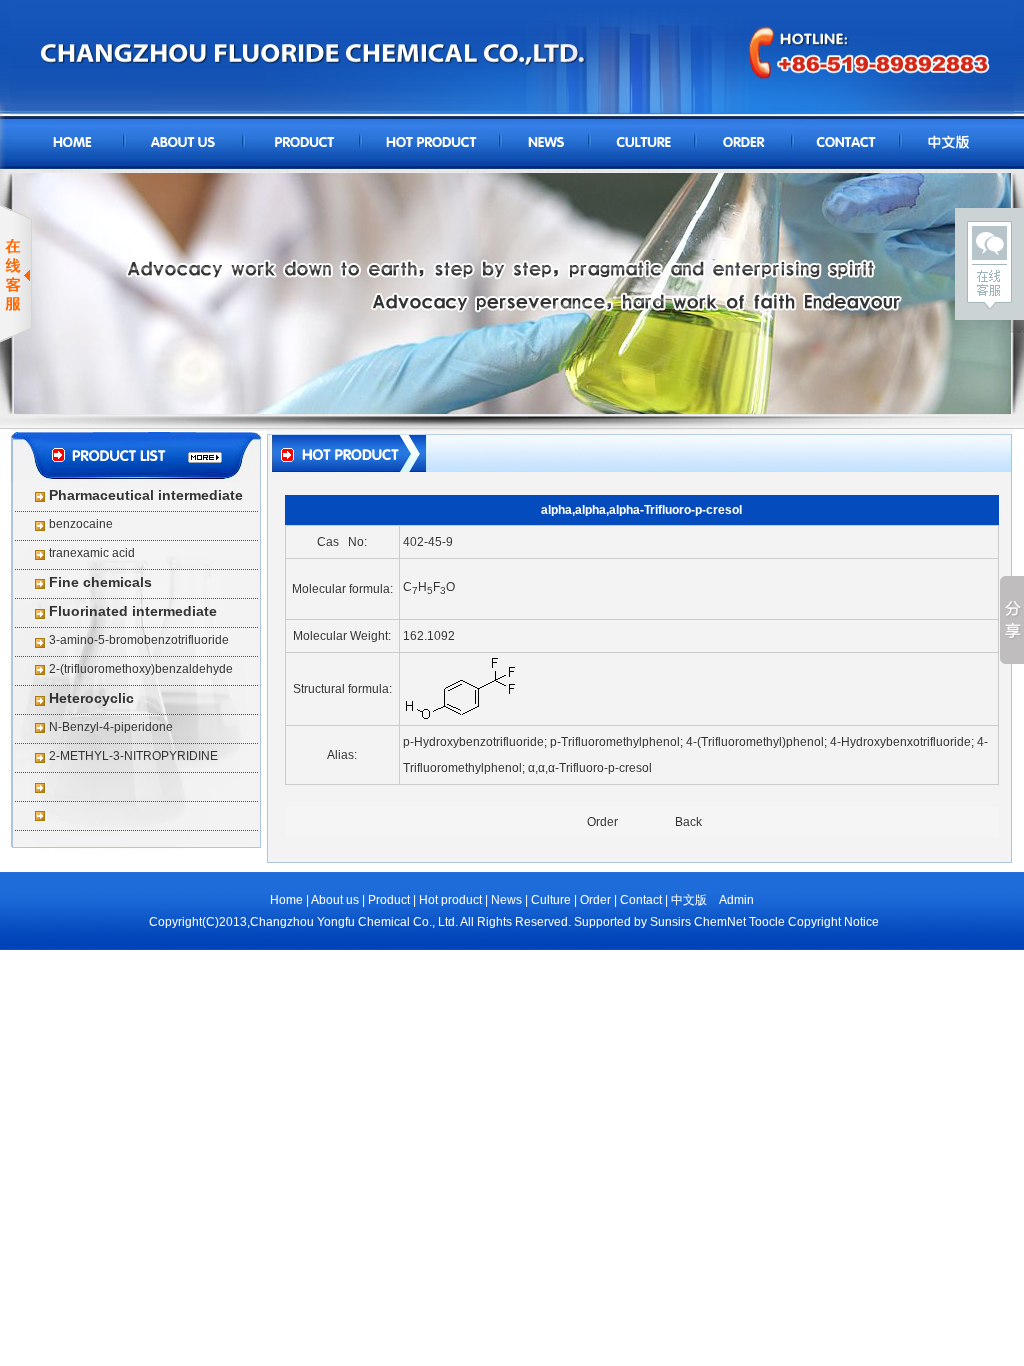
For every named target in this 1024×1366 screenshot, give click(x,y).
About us (336, 900)
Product (389, 900)
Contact (641, 900)
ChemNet (720, 922)
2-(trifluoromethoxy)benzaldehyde (141, 669)
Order (602, 822)
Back (688, 822)
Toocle (767, 922)
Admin (736, 900)
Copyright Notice (833, 922)
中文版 (689, 900)
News (506, 900)
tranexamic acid (92, 553)
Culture (551, 900)
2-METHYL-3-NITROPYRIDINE (133, 756)
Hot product (452, 900)
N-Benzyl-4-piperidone (111, 727)
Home (286, 900)
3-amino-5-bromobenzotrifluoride (139, 640)
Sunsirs (670, 922)
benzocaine (81, 524)
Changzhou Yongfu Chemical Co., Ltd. (354, 922)
